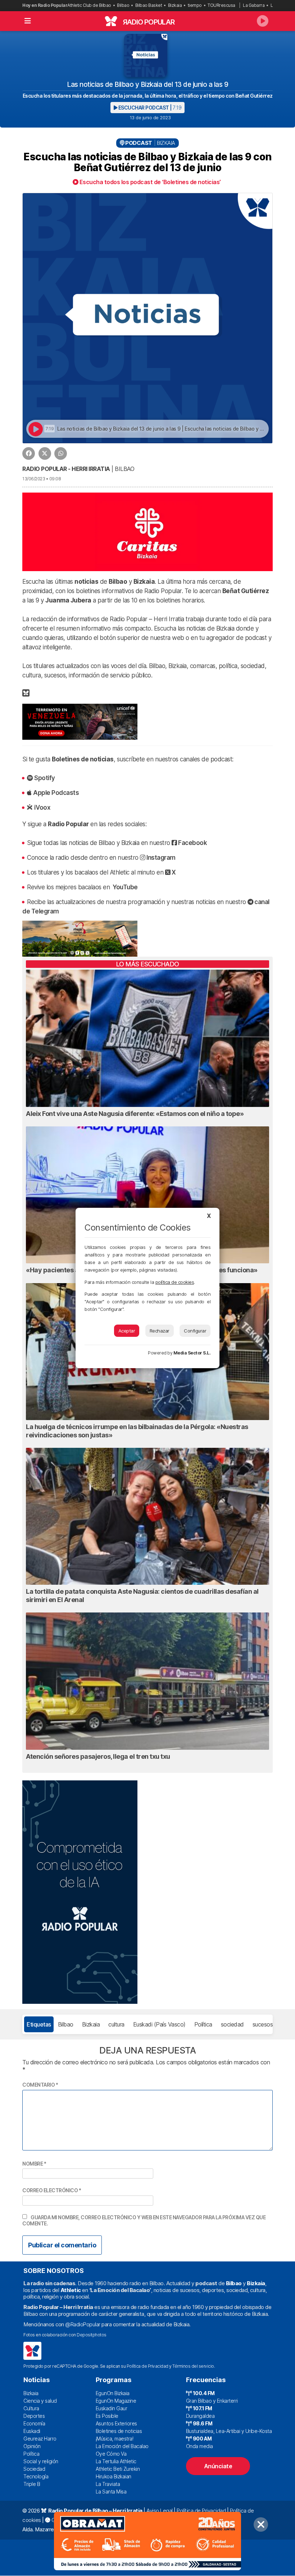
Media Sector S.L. (192, 1353)
